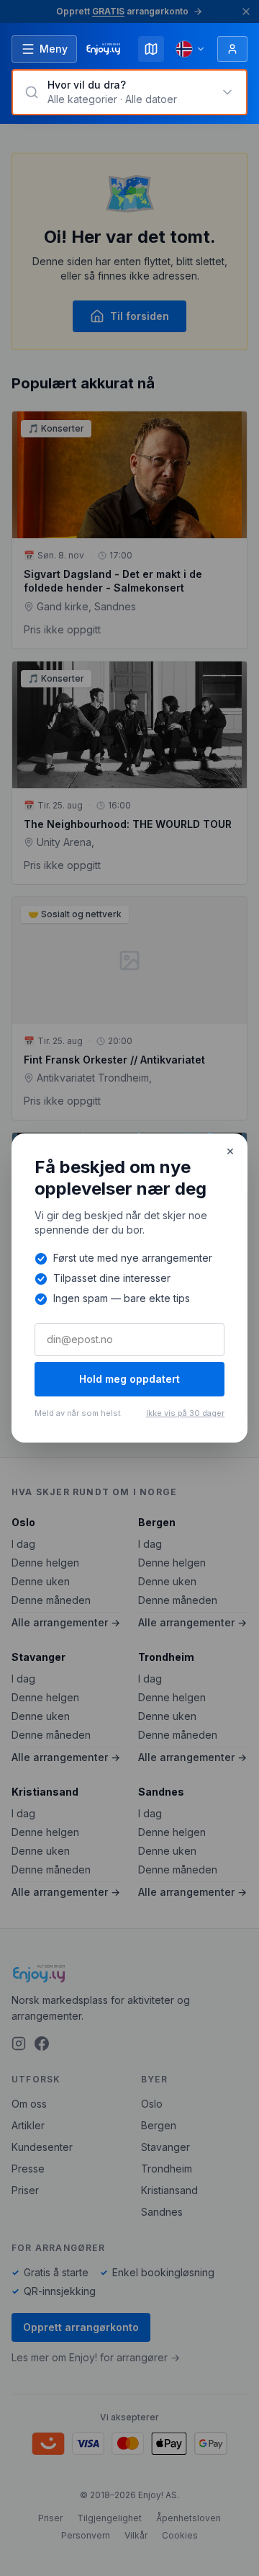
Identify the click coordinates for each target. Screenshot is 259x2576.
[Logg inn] (232, 49)
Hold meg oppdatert (129, 1379)
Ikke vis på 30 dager (185, 1413)
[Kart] (151, 49)
